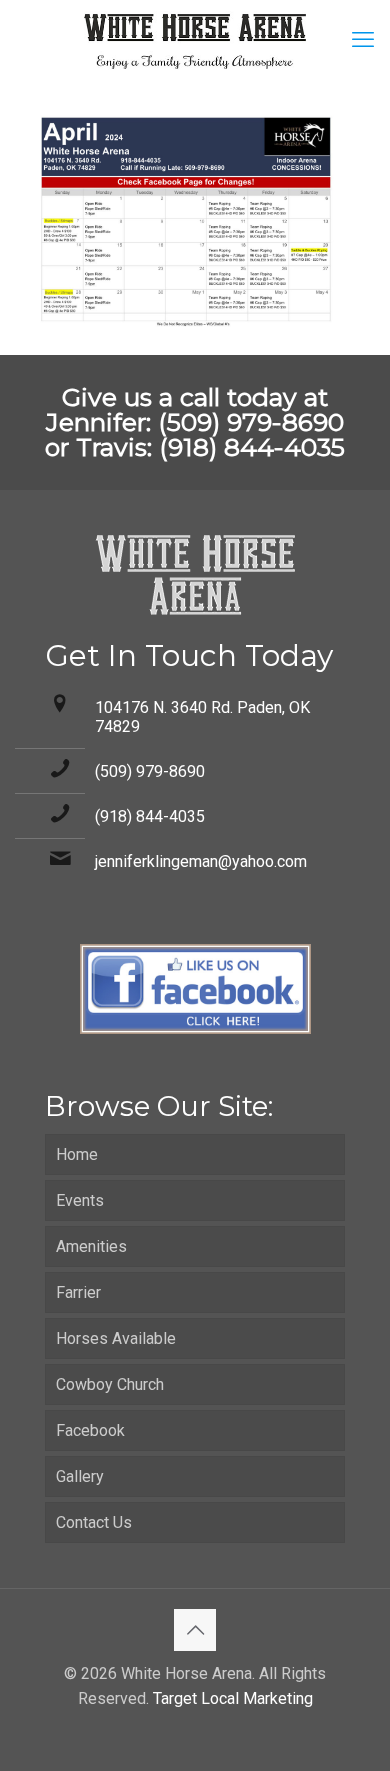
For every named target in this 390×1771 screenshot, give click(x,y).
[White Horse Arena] (195, 40)
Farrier (78, 1292)
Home (77, 1154)
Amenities (91, 1246)
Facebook (90, 1430)
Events (80, 1200)
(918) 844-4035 (150, 816)
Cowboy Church (110, 1384)
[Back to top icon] (195, 1630)
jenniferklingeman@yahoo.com (201, 861)
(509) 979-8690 (150, 771)
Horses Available (116, 1338)
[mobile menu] (363, 40)
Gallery (80, 1476)
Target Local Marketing (233, 1698)
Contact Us (94, 1522)
